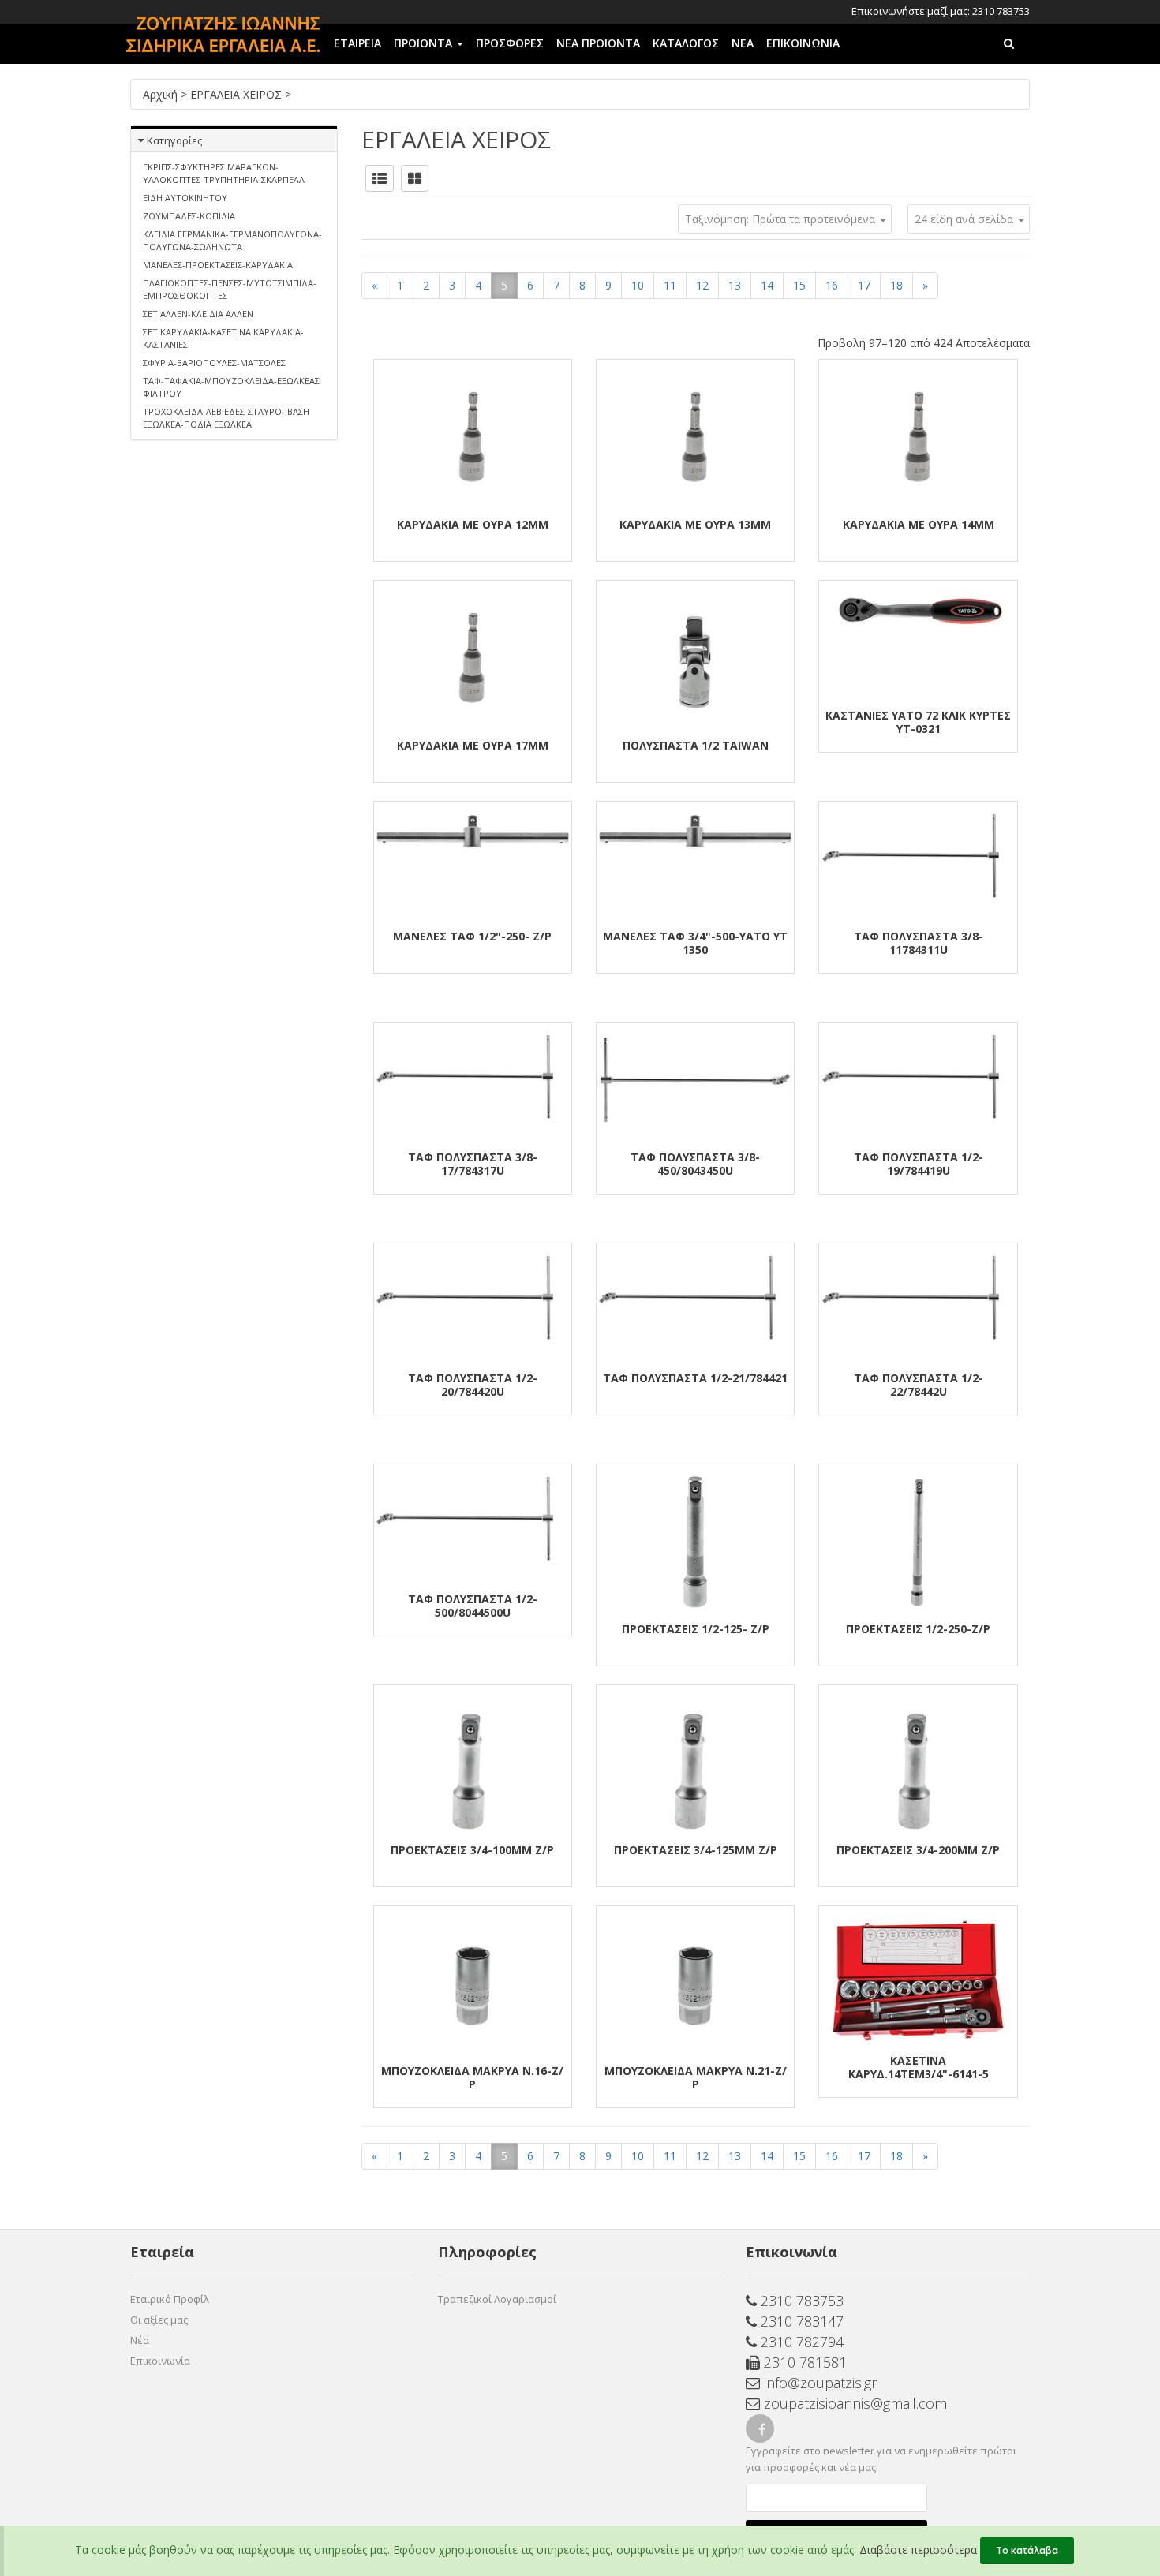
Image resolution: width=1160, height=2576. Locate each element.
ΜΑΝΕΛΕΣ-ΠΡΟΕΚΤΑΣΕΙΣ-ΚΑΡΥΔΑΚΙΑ (218, 265)
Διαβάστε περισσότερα (918, 2550)
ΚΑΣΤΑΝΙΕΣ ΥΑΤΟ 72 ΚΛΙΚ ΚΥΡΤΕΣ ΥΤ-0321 (918, 722)
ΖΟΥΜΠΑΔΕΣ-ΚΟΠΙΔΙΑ (189, 216)
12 (702, 285)
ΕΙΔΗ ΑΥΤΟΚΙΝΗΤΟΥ (185, 198)
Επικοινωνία (160, 2361)
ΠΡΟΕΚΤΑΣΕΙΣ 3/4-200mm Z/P (918, 1850)
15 (799, 285)
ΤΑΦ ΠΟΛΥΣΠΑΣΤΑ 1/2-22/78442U (919, 1385)
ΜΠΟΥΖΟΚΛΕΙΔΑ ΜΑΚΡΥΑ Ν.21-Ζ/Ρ (696, 2077)
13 (735, 285)
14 (767, 285)
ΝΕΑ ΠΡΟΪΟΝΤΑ (598, 43)
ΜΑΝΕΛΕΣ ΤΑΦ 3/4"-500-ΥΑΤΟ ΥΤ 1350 (695, 943)
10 (638, 285)
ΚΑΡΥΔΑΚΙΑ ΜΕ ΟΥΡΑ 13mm (695, 524)
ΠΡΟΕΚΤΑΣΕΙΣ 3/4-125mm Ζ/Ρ (696, 1850)
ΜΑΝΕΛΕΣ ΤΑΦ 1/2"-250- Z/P (472, 936)
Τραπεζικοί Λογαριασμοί (497, 2299)
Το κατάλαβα (1027, 2550)
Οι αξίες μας (159, 2320)
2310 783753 (800, 2301)
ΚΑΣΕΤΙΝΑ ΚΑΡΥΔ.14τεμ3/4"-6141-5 (919, 2067)
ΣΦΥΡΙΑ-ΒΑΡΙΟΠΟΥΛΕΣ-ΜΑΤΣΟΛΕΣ (214, 363)
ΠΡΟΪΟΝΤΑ (425, 43)
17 (864, 285)
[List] (380, 178)
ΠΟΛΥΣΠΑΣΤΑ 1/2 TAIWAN (696, 745)
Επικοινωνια (803, 43)
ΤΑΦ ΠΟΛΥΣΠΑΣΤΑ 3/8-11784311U (919, 943)
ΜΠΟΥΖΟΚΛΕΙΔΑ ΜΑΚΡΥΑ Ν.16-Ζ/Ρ (472, 2077)
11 (670, 285)
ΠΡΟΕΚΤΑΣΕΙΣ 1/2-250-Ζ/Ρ (918, 1629)
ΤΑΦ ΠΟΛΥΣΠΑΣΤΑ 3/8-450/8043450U (695, 1164)
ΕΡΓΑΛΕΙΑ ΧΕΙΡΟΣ (238, 94)
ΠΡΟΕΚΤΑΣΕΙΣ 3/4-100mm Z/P (472, 1850)
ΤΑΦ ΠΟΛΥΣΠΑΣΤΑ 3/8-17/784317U (473, 1164)
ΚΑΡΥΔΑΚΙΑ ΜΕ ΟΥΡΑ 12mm (473, 524)
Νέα (140, 2340)
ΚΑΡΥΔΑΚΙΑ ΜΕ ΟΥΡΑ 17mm (473, 745)
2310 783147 (800, 2321)
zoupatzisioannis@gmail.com (853, 2403)
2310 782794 (800, 2342)
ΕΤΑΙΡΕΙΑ (357, 43)
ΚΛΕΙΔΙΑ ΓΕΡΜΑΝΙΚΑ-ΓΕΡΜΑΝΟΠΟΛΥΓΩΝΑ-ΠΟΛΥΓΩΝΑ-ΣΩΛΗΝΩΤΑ (232, 240)
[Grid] (415, 178)
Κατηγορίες (174, 140)
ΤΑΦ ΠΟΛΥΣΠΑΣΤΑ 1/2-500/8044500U (473, 1606)
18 (896, 285)
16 (832, 285)
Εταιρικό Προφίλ (170, 2299)
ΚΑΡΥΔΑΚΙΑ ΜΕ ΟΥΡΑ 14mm (919, 524)
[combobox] (969, 219)
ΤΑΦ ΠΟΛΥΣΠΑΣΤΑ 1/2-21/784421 (695, 1378)
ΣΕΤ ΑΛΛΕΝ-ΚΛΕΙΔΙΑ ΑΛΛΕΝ (198, 314)
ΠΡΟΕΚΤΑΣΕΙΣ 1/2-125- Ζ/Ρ (696, 1629)
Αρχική (162, 94)
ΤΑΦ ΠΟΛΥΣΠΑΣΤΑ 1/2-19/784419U (919, 1164)
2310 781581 (803, 2362)
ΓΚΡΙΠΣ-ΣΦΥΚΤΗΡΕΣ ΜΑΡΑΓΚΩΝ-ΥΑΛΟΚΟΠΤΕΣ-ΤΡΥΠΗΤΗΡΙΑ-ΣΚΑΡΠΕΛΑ (224, 173)
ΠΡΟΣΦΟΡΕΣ (510, 43)
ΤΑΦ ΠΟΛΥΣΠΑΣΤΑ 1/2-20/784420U (473, 1385)
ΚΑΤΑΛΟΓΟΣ (686, 43)
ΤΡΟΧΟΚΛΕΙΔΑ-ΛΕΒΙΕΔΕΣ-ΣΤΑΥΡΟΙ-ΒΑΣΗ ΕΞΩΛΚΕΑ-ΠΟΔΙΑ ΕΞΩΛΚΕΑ (226, 418)
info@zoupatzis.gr (818, 2383)
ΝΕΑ (743, 43)
